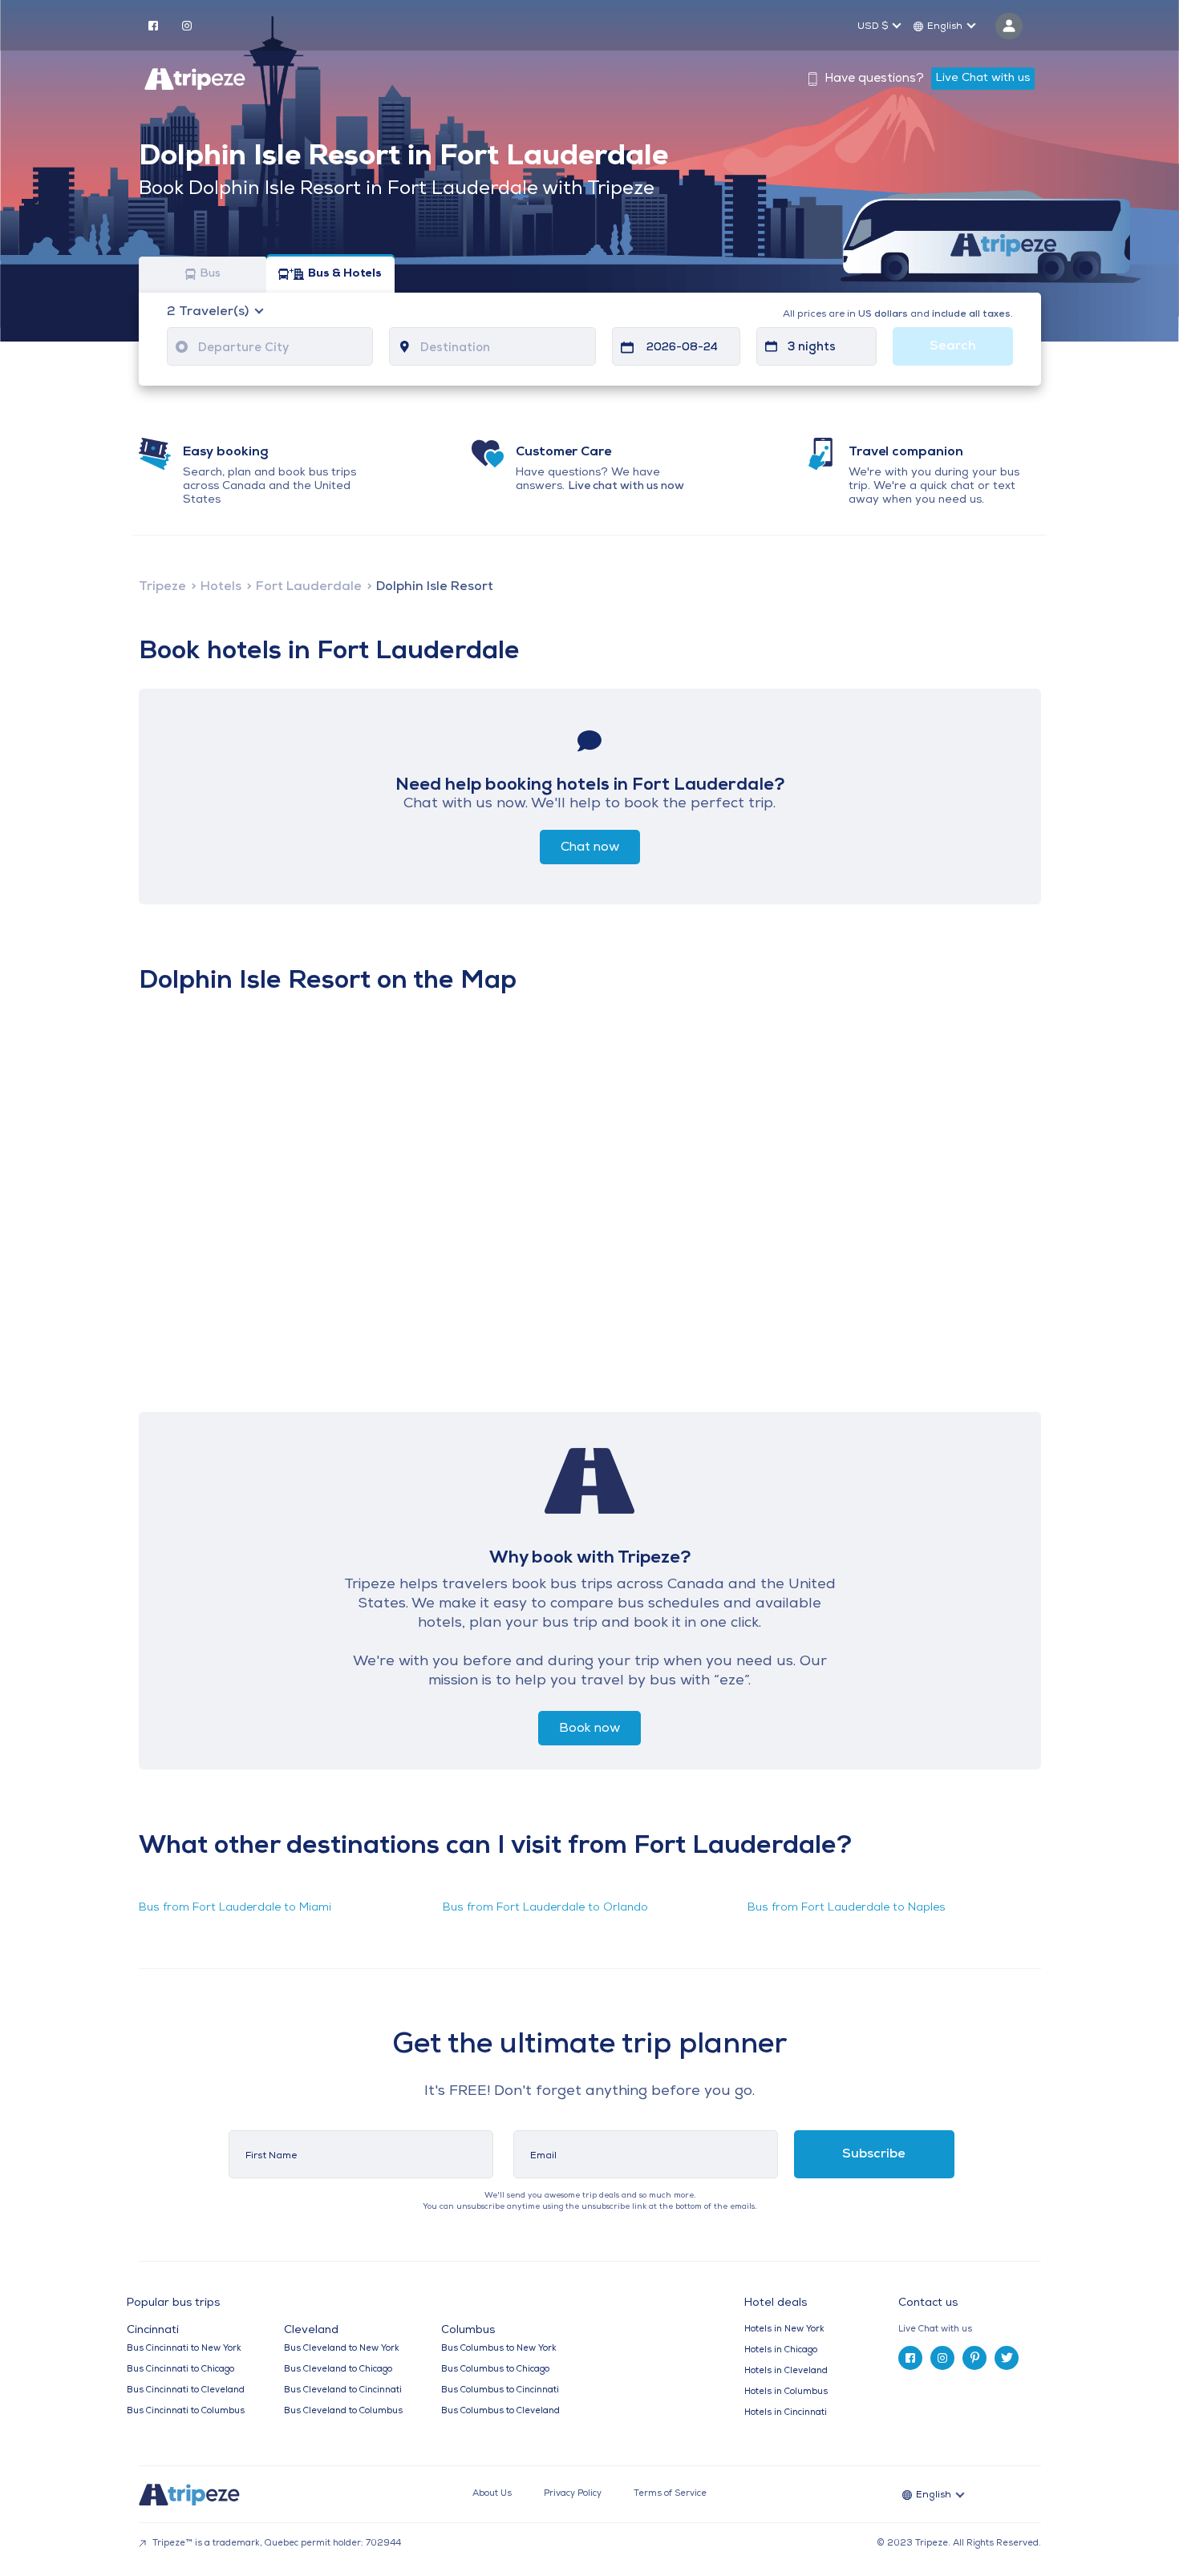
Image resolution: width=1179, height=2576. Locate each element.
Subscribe (874, 2154)
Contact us (928, 2303)
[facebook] (153, 25)
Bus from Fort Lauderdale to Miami (235, 1908)
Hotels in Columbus (786, 2392)
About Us (492, 2494)
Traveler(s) (209, 312)
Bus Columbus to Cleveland (500, 2411)
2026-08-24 (682, 348)
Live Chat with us (983, 78)
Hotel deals (776, 2303)
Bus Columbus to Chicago (495, 2370)
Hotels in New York (784, 2329)
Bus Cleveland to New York (342, 2349)
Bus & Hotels (345, 275)
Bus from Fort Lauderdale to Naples (847, 1908)
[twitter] (1007, 2358)
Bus (210, 275)
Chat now (590, 847)
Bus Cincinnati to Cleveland (186, 2390)
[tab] (976, 2329)
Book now (589, 1729)
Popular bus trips (173, 2303)
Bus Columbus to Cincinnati (500, 2390)
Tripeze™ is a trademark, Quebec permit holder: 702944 (276, 2544)
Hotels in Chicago (781, 2350)
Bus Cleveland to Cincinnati (343, 2390)
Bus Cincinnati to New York (184, 2349)
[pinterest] (974, 2358)
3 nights (812, 348)
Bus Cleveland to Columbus (343, 2411)
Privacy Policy (573, 2494)
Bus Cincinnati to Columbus (186, 2411)
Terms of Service (670, 2494)
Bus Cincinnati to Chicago (180, 2370)
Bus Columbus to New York (499, 2349)
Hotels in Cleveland (786, 2371)
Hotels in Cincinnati (786, 2413)
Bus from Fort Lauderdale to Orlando (545, 1908)
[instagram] (187, 25)
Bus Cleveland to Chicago (338, 2370)
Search (953, 346)
